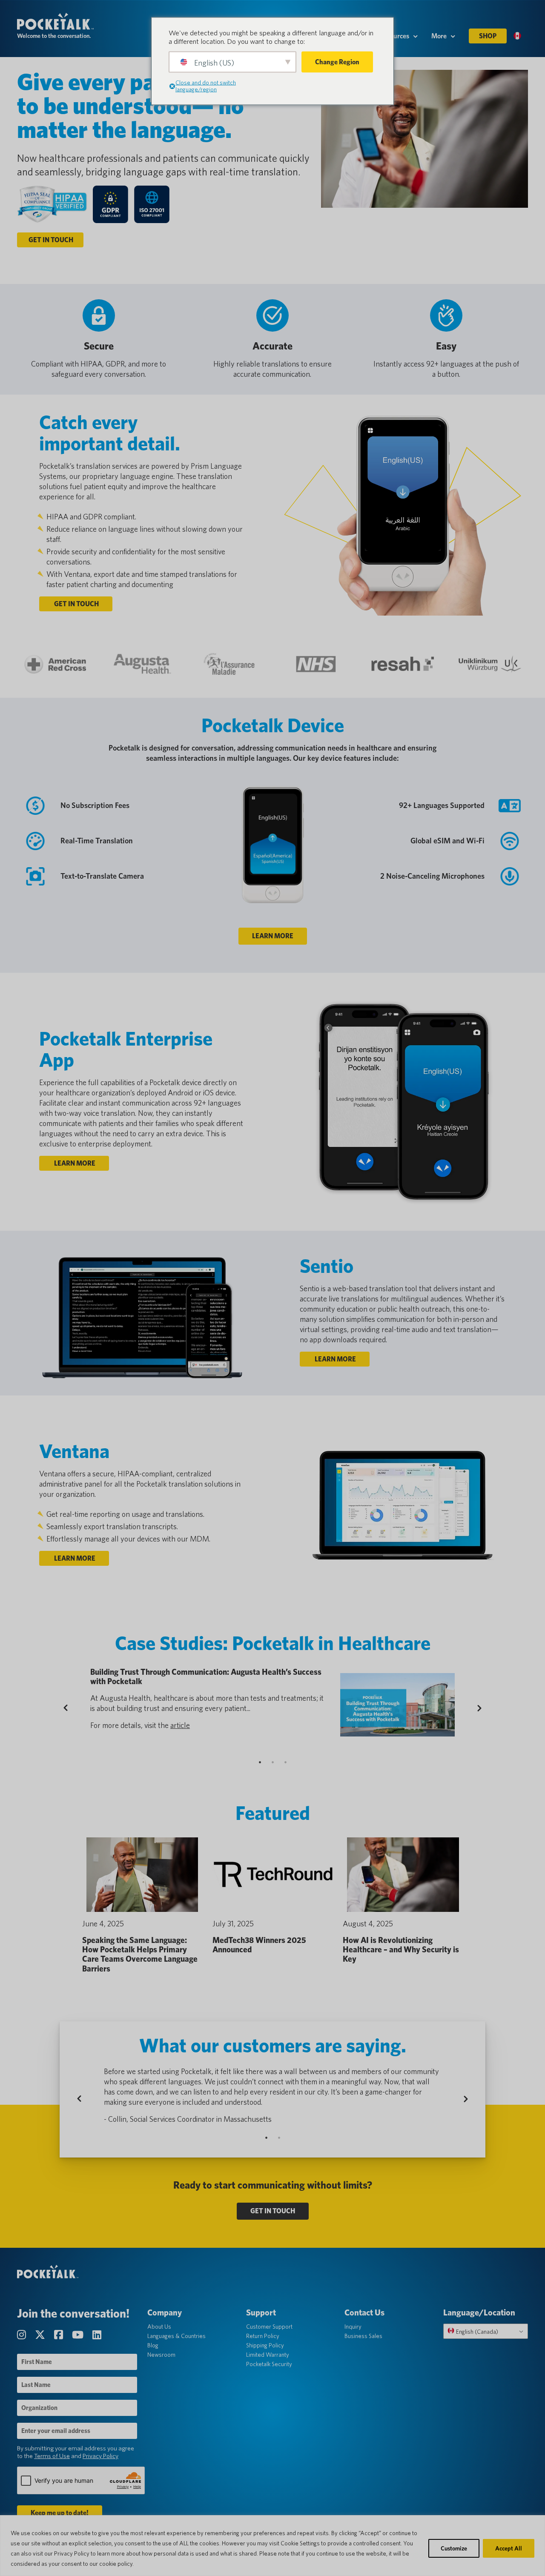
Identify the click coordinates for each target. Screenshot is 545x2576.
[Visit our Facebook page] (60, 2335)
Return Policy (263, 2336)
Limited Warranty (268, 2355)
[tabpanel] (272, 1708)
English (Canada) (476, 2332)
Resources (394, 36)
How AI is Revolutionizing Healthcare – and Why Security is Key (401, 1950)
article (180, 1725)
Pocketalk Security (269, 2364)
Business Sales (363, 2336)
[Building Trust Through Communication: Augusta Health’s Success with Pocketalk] (397, 1705)
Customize (454, 2548)
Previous (73, 1708)
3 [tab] (285, 1762)
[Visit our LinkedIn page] (97, 2335)
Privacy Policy (100, 2456)
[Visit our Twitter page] (41, 2335)
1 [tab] (260, 1762)
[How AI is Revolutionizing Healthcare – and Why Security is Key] (403, 1875)
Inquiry (353, 2327)
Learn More (273, 936)
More (439, 36)
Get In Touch (50, 240)
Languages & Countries (176, 2336)
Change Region (337, 62)
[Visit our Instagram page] (23, 2335)
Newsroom (161, 2355)
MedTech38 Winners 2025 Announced (259, 1945)
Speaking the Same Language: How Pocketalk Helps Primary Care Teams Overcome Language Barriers (140, 1954)
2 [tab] (272, 1762)
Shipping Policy (265, 2345)
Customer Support (269, 2327)
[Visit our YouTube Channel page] (79, 2335)
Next (478, 1708)
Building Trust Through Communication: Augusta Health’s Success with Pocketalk (206, 1677)
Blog (153, 2345)
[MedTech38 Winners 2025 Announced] (272, 1875)
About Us (159, 2327)
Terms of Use (52, 2456)
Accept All (509, 2548)
